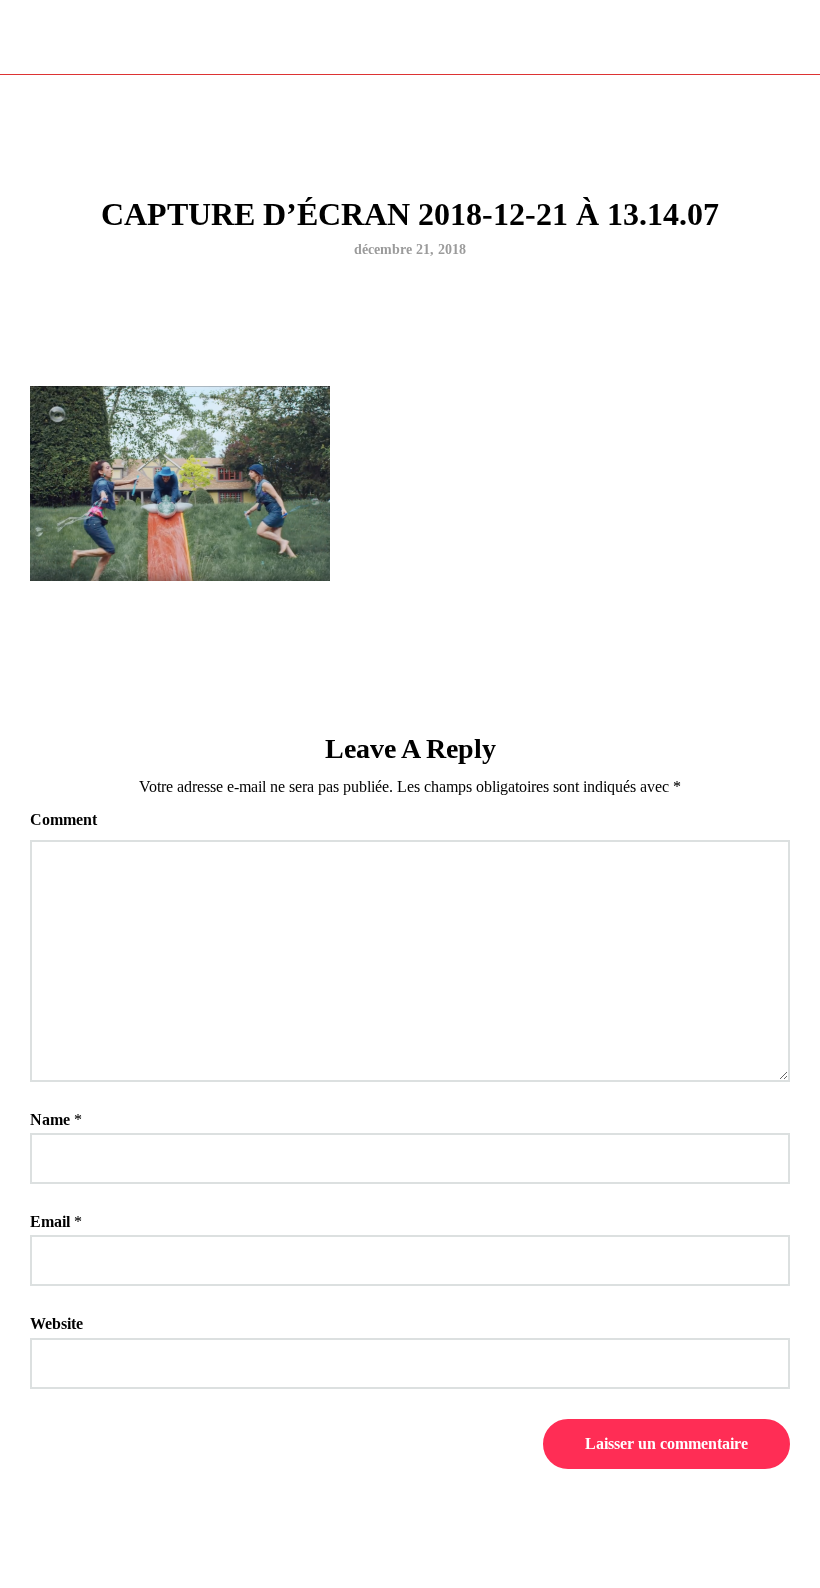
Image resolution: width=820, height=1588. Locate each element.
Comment (63, 819)
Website (56, 1323)
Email (50, 1221)
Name (50, 1119)
